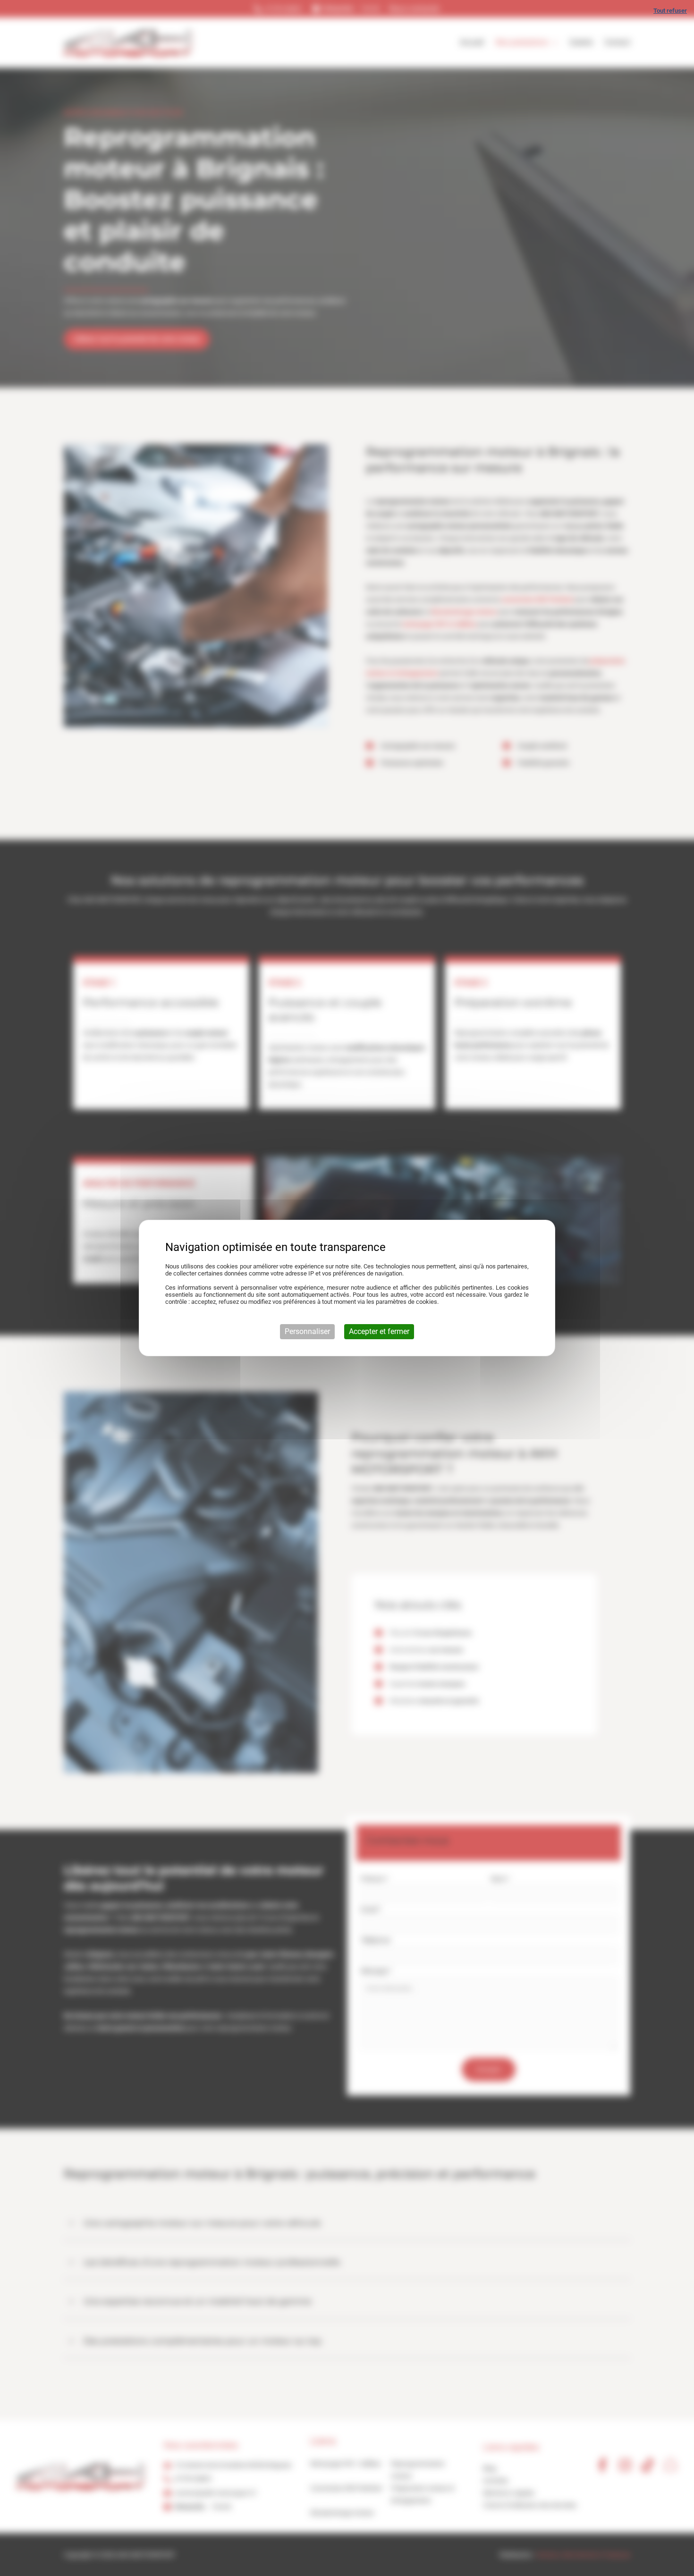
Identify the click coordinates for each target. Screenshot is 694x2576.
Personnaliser (307, 1331)
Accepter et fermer (379, 1331)
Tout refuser (670, 11)
